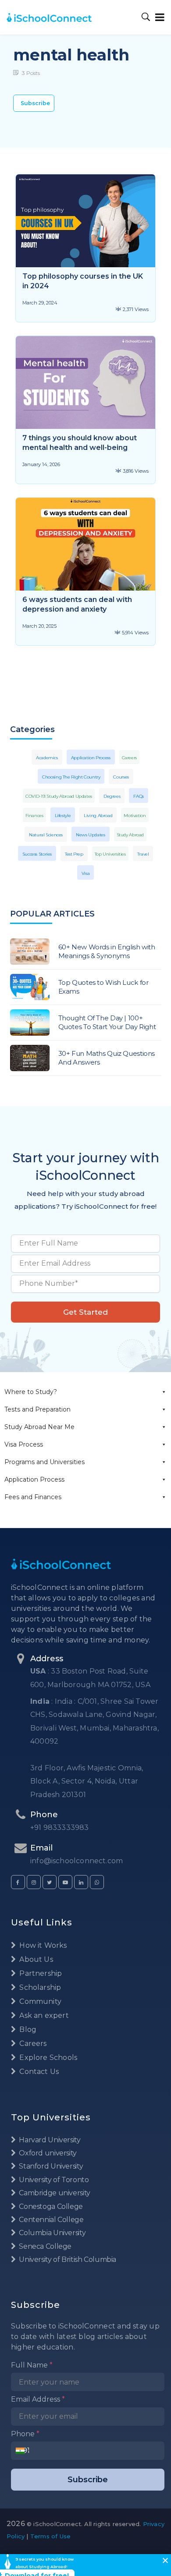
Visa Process (24, 1444)
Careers (129, 758)
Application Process (34, 1479)
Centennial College (51, 2220)
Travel (143, 854)
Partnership (40, 1973)
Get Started (85, 1312)
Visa (86, 873)
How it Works (42, 1945)
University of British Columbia (67, 2259)
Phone (25, 2434)
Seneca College (45, 2246)
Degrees (112, 796)
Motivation (135, 816)
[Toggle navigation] (158, 17)
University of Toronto (53, 2180)
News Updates (91, 835)
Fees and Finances (33, 1497)
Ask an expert (43, 2015)
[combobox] (23, 2451)
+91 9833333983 (60, 1828)
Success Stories (37, 854)
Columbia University (52, 2233)
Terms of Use (50, 2536)
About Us (35, 1959)
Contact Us (38, 2072)
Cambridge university (54, 2193)
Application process (91, 758)
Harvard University (49, 2140)
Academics (47, 758)
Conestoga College (50, 2206)
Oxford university (47, 2153)
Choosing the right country (71, 777)
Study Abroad (130, 835)
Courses (121, 777)
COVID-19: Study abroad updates (59, 796)
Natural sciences (46, 835)
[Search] (146, 17)
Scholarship (39, 1987)
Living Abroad (98, 816)
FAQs (139, 796)
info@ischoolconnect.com (77, 1861)
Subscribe (35, 103)
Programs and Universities (45, 1462)
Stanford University (50, 2166)
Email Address (38, 2399)
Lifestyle (63, 816)
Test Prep (74, 854)
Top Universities (110, 854)
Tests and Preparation (37, 1409)
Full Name (32, 2365)
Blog (27, 2029)
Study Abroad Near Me (39, 1427)
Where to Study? (31, 1392)
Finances (34, 816)
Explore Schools (47, 2058)
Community (39, 2001)
